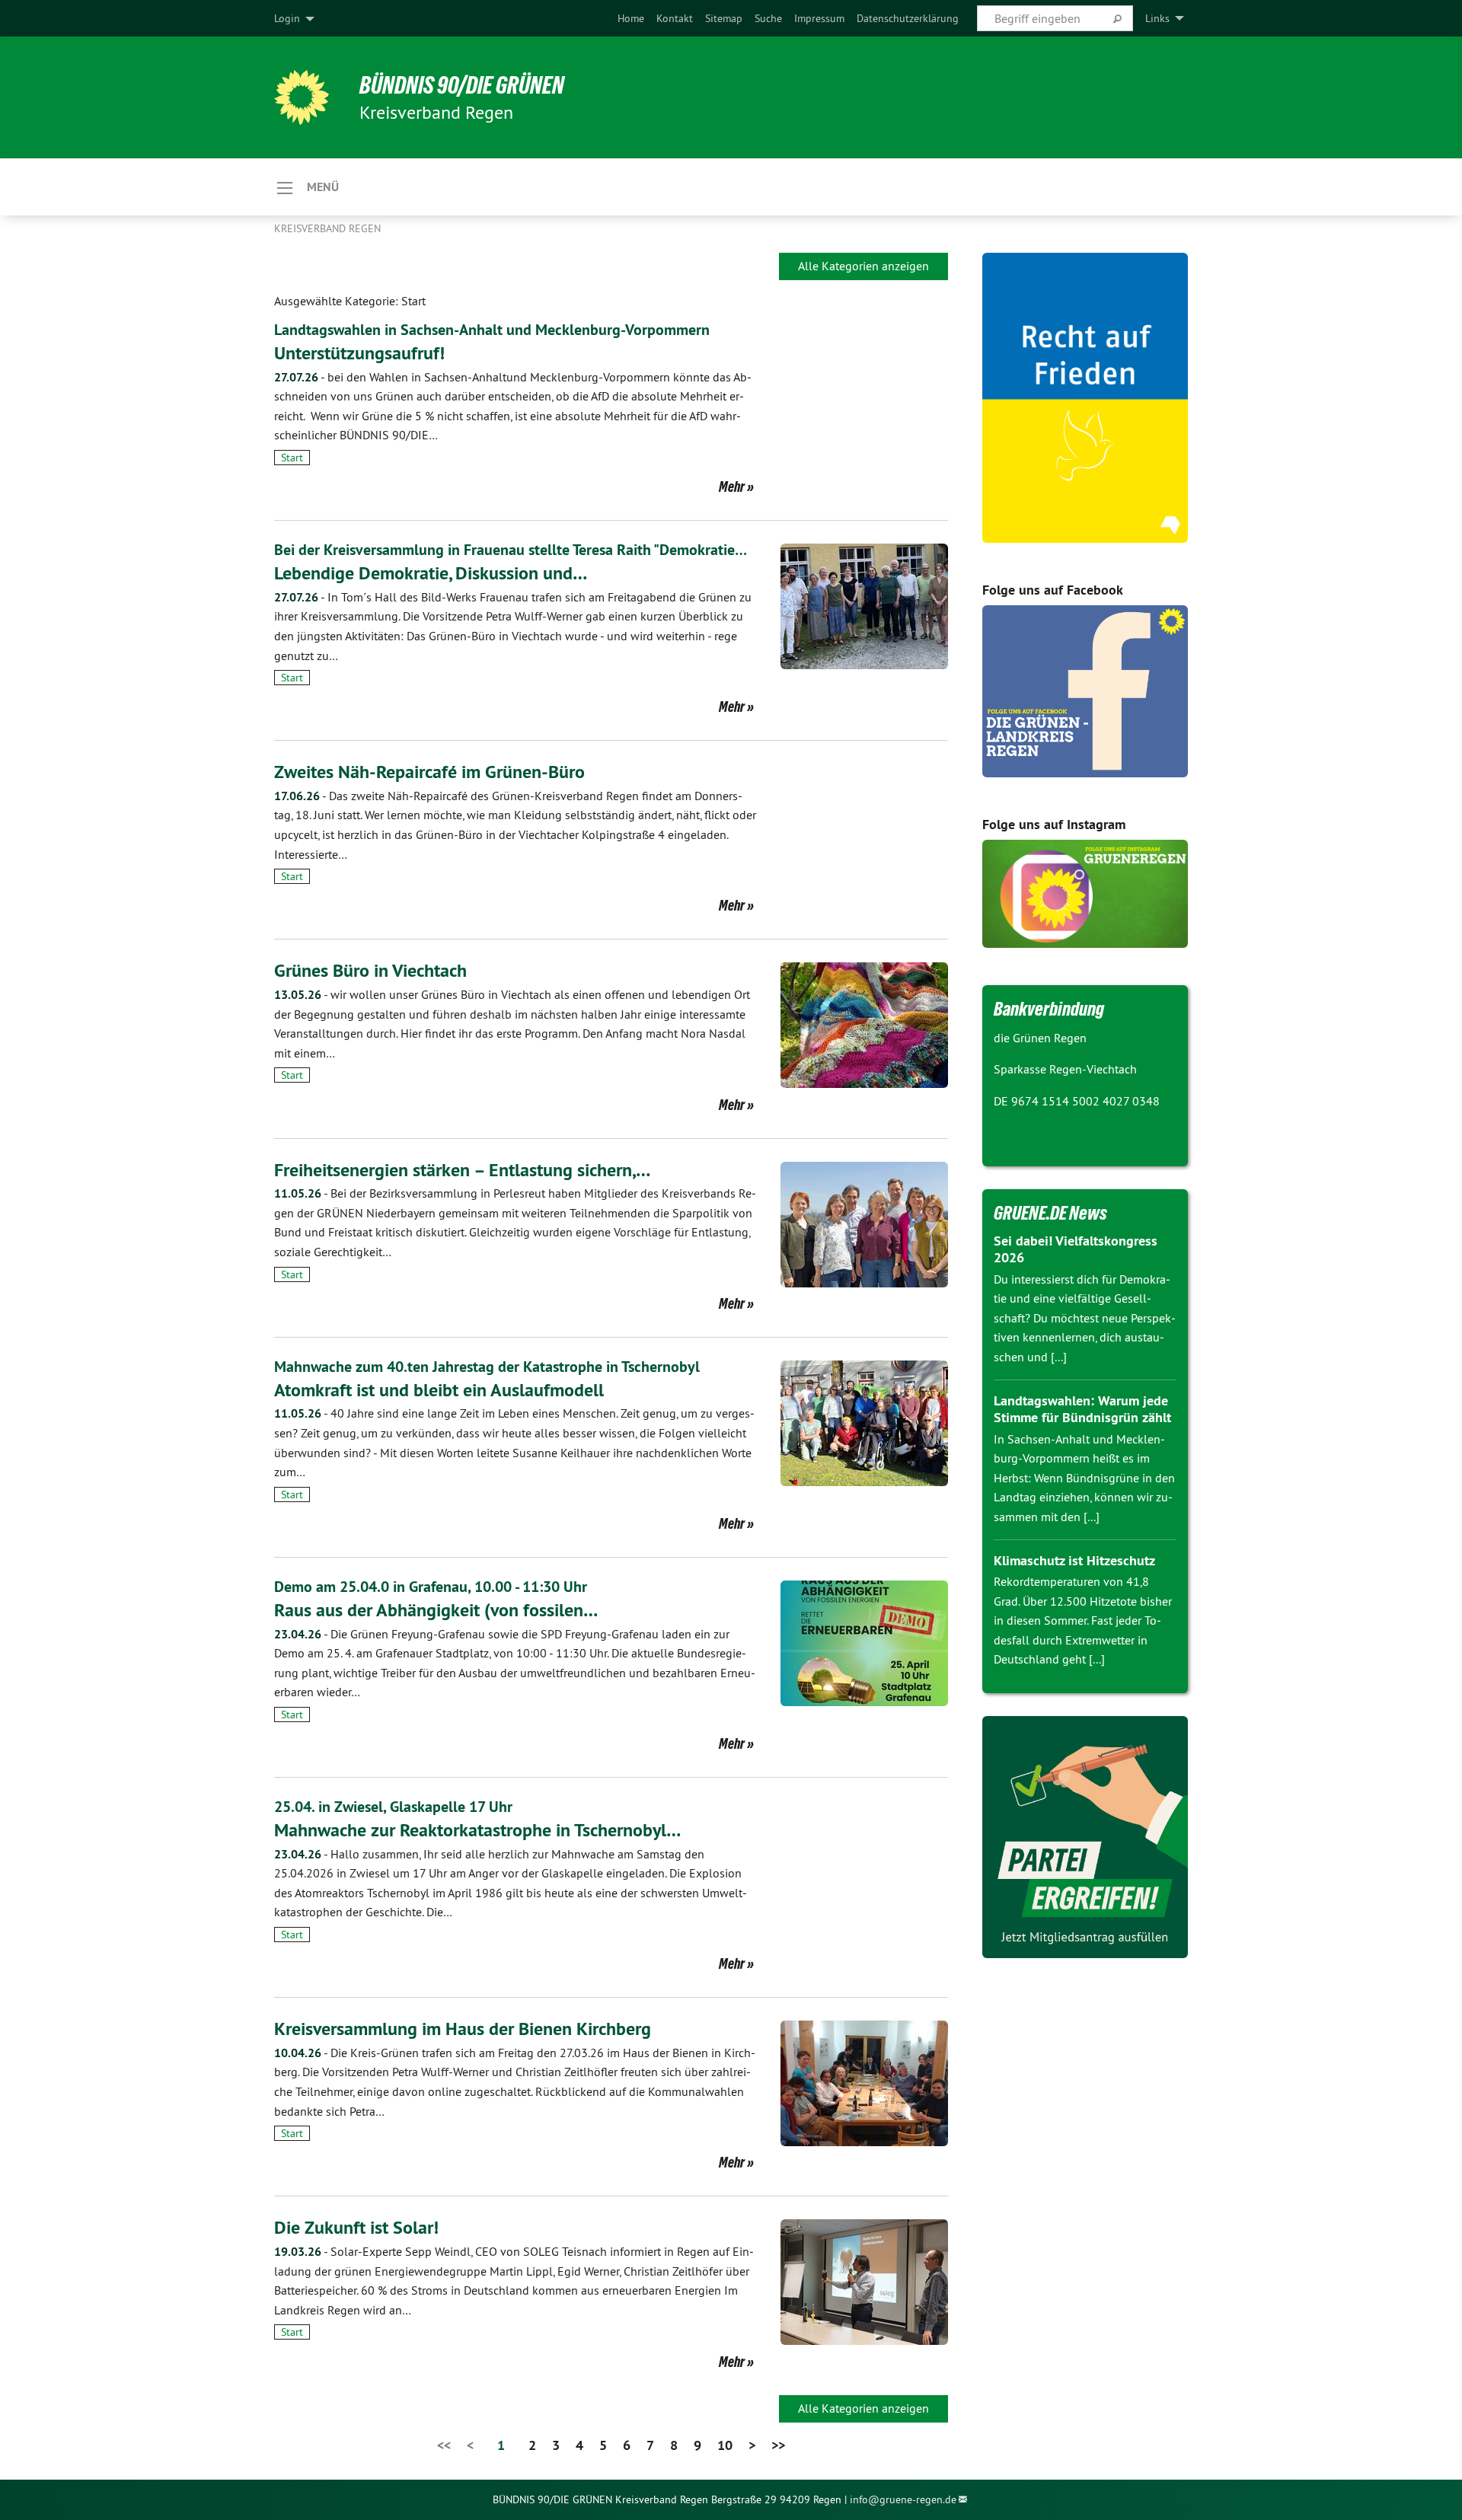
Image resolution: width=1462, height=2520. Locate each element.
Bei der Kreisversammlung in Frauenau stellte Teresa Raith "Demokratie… (511, 550)
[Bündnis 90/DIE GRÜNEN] (302, 97)
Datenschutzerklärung (908, 18)
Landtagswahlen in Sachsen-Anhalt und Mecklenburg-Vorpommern (492, 330)
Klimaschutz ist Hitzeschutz (1074, 1560)
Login (287, 18)
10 (725, 2445)
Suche (768, 18)
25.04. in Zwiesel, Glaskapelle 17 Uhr (393, 1807)
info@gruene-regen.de (903, 2499)
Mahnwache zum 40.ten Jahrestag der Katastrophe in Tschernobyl (487, 1367)
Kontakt (675, 18)
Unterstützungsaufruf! (359, 353)
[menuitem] (631, 18)
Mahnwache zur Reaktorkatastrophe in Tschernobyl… (477, 1830)
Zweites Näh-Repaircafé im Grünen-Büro (429, 772)
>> (778, 2445)
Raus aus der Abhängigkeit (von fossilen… (436, 1610)
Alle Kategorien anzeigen (863, 266)
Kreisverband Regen (327, 228)
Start (292, 458)
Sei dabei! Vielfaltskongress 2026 (1076, 1249)
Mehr (732, 486)
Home (631, 18)
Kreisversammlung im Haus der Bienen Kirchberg (463, 2029)
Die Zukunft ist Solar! (356, 2227)
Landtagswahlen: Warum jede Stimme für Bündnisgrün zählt (1082, 1409)
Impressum (819, 18)
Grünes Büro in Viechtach (370, 970)
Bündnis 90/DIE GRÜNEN (462, 85)
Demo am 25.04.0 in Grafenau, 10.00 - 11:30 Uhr (431, 1587)
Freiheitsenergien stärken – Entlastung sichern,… (462, 1170)
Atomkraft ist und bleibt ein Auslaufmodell (439, 1390)
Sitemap (724, 18)
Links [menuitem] (1157, 18)
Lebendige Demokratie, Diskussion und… (431, 573)
